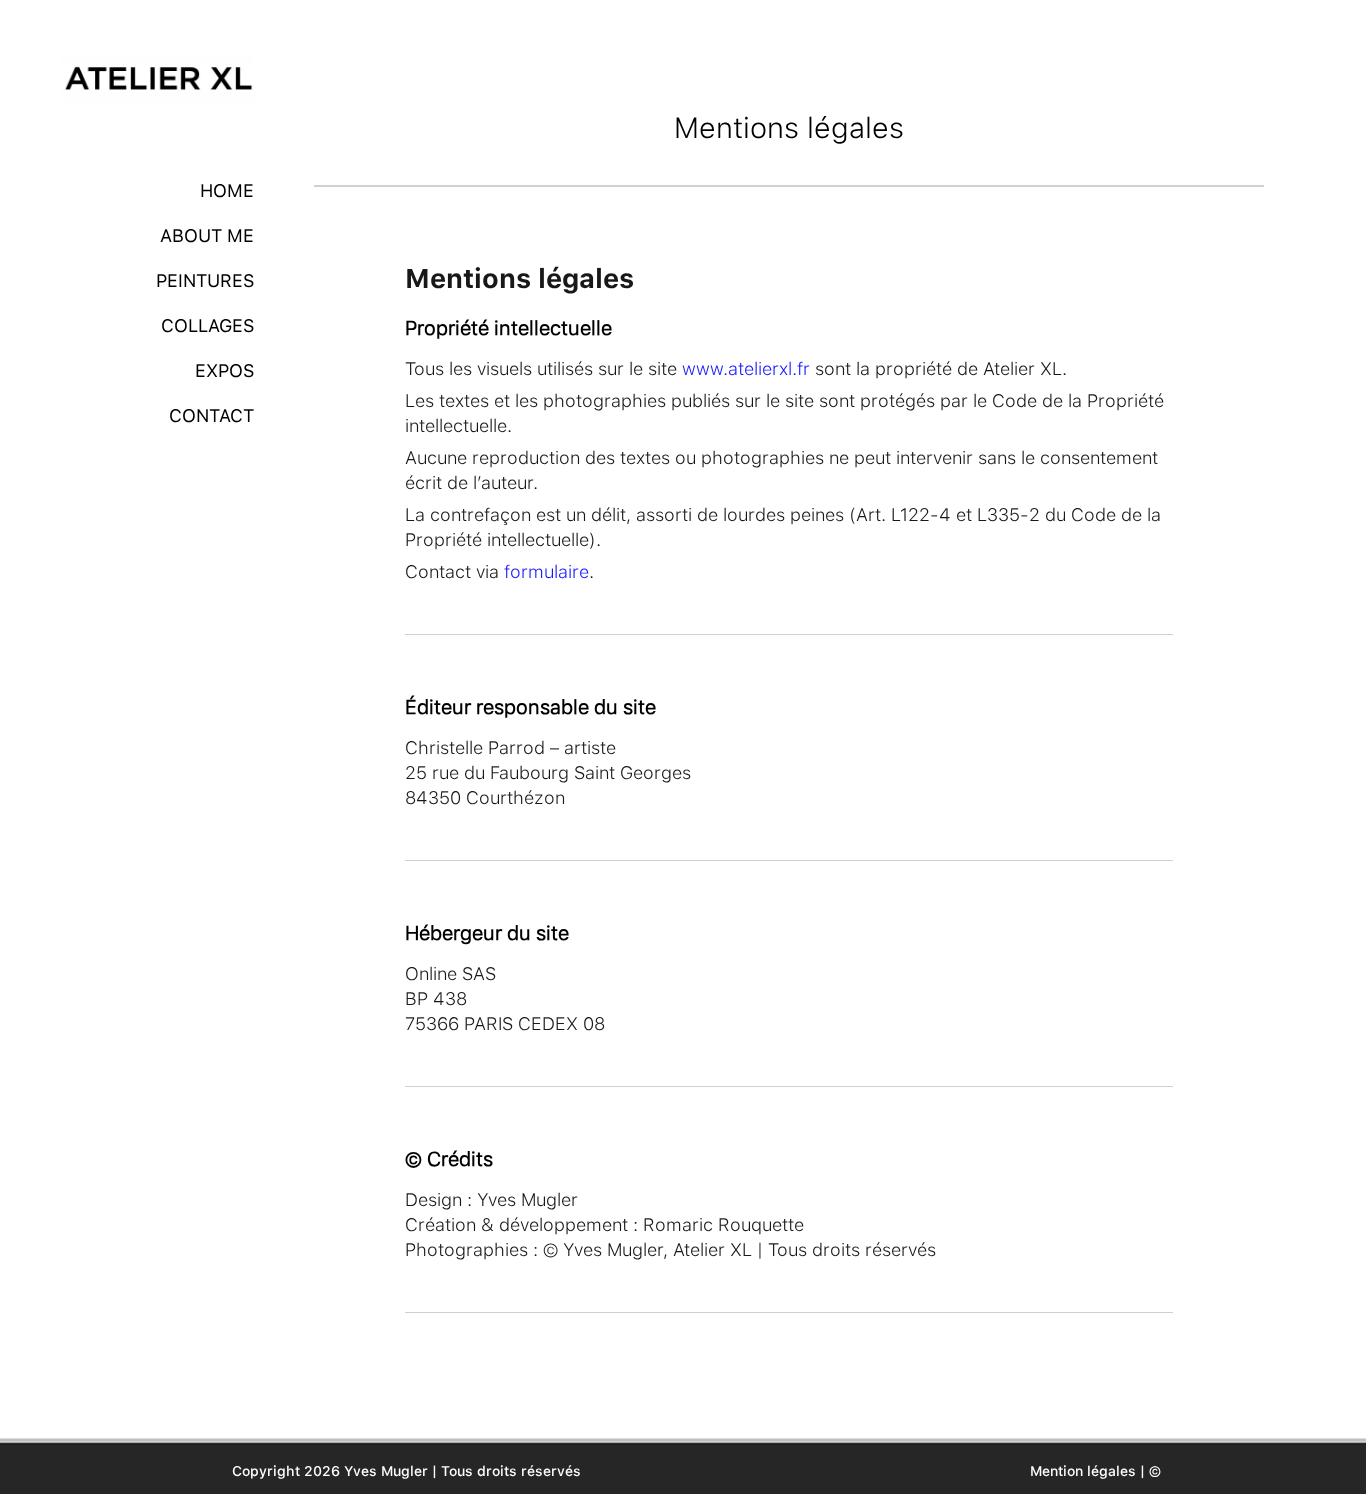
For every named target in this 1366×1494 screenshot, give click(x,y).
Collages (207, 325)
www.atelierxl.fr (746, 368)
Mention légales (1083, 1471)
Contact (211, 415)
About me (207, 235)
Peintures (205, 280)
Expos (224, 370)
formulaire (546, 571)
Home (227, 190)
